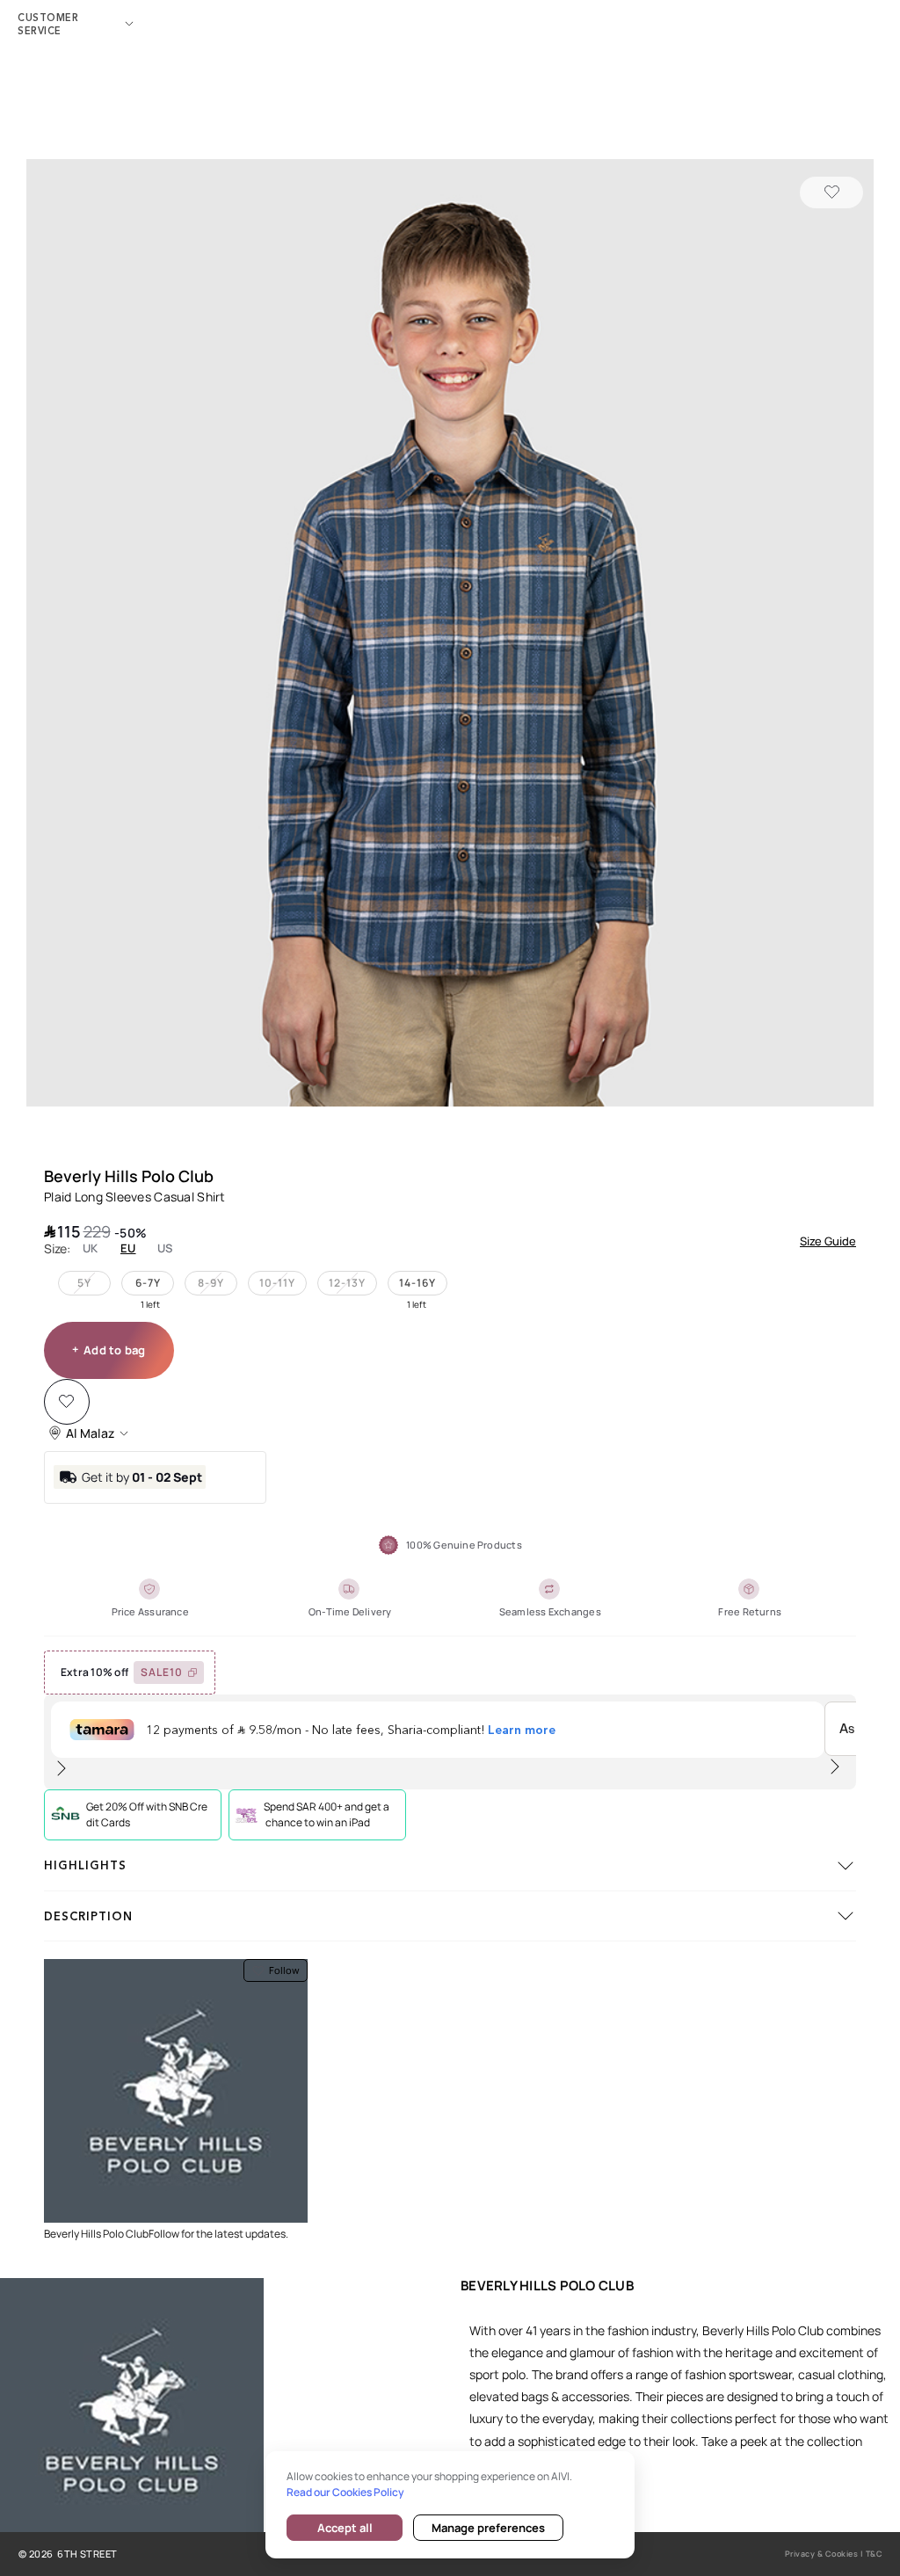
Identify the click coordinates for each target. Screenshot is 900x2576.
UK (91, 1248)
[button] (450, 635)
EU (128, 1248)
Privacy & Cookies (822, 2554)
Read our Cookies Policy (345, 2492)
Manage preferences (488, 2528)
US (165, 1248)
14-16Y (417, 1283)
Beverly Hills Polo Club (129, 1176)
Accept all (345, 2528)
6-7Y (148, 1283)
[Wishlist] (831, 192)
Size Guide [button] (828, 1241)
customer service (48, 24)
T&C (875, 2554)
